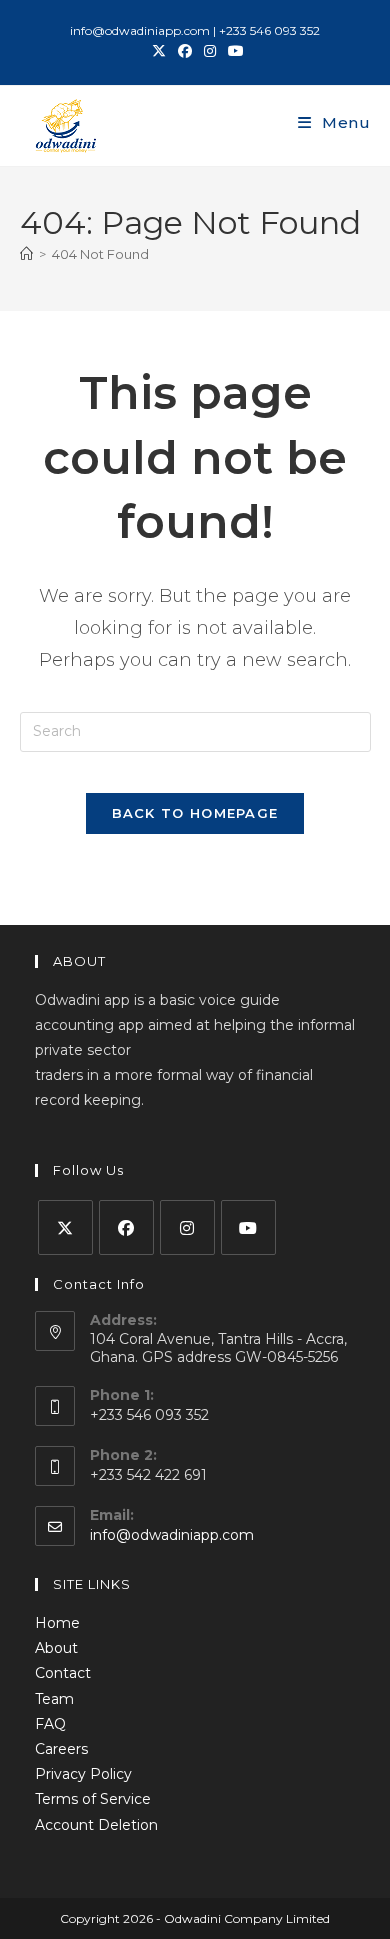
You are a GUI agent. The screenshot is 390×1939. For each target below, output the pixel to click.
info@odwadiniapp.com (172, 1535)
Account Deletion (96, 1825)
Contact (63, 1673)
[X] (65, 1227)
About (56, 1648)
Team (54, 1699)
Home (57, 1623)
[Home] (26, 254)
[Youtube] (248, 1227)
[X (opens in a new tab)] (159, 51)
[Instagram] (187, 1227)
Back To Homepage (195, 813)
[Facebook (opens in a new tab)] (185, 51)
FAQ (50, 1724)
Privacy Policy (83, 1774)
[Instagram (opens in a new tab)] (210, 51)
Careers (61, 1749)
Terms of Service (93, 1799)
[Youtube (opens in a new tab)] (233, 51)
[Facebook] (126, 1227)
